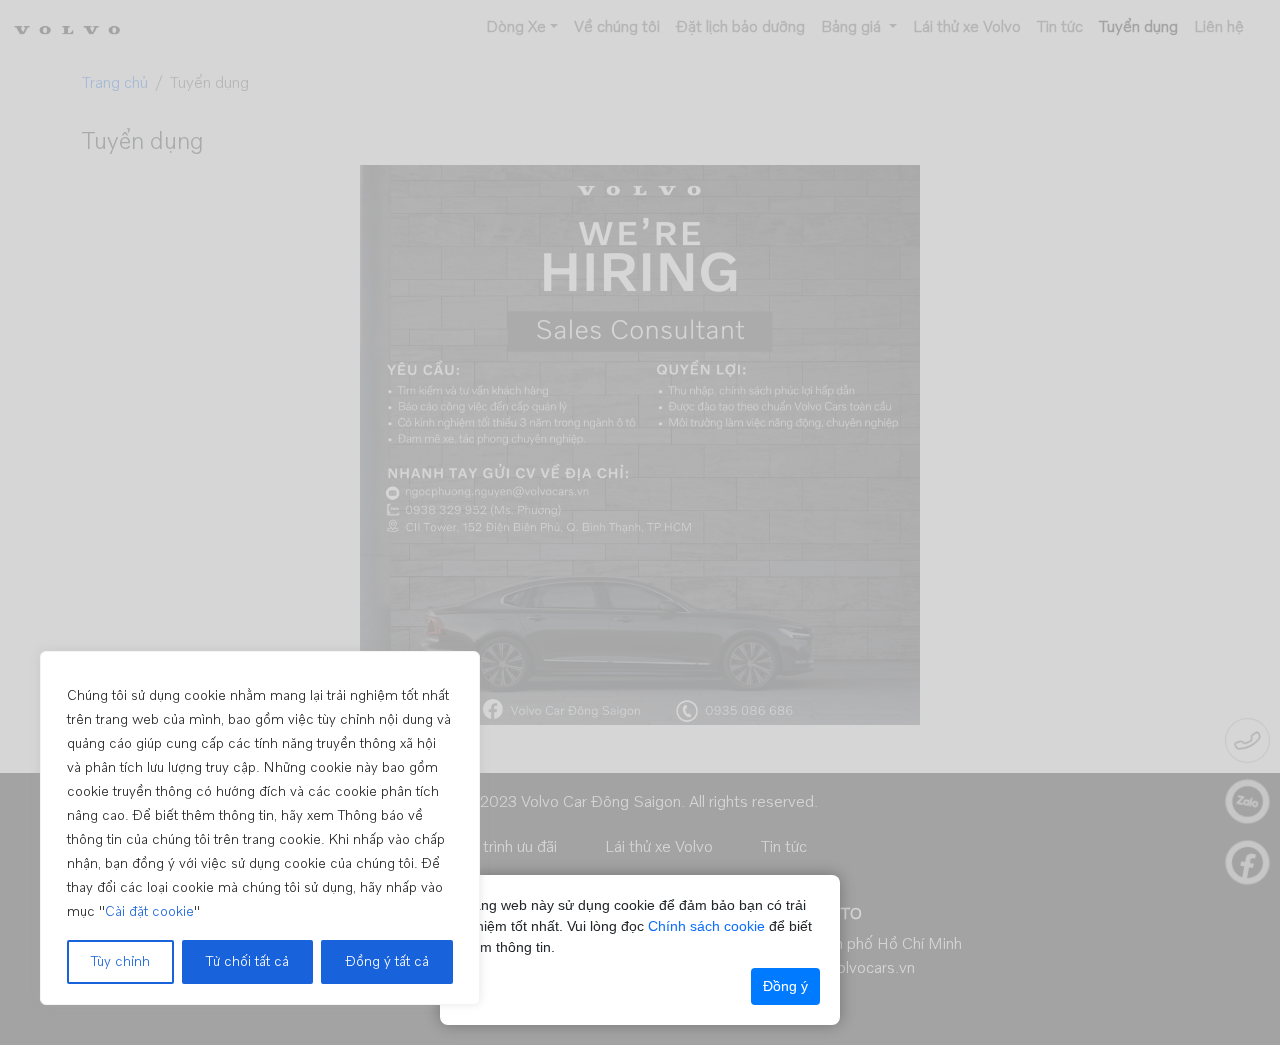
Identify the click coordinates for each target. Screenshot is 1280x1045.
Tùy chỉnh (120, 962)
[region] (260, 828)
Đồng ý (785, 986)
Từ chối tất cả (247, 962)
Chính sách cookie (706, 926)
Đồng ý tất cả (387, 962)
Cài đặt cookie (149, 912)
